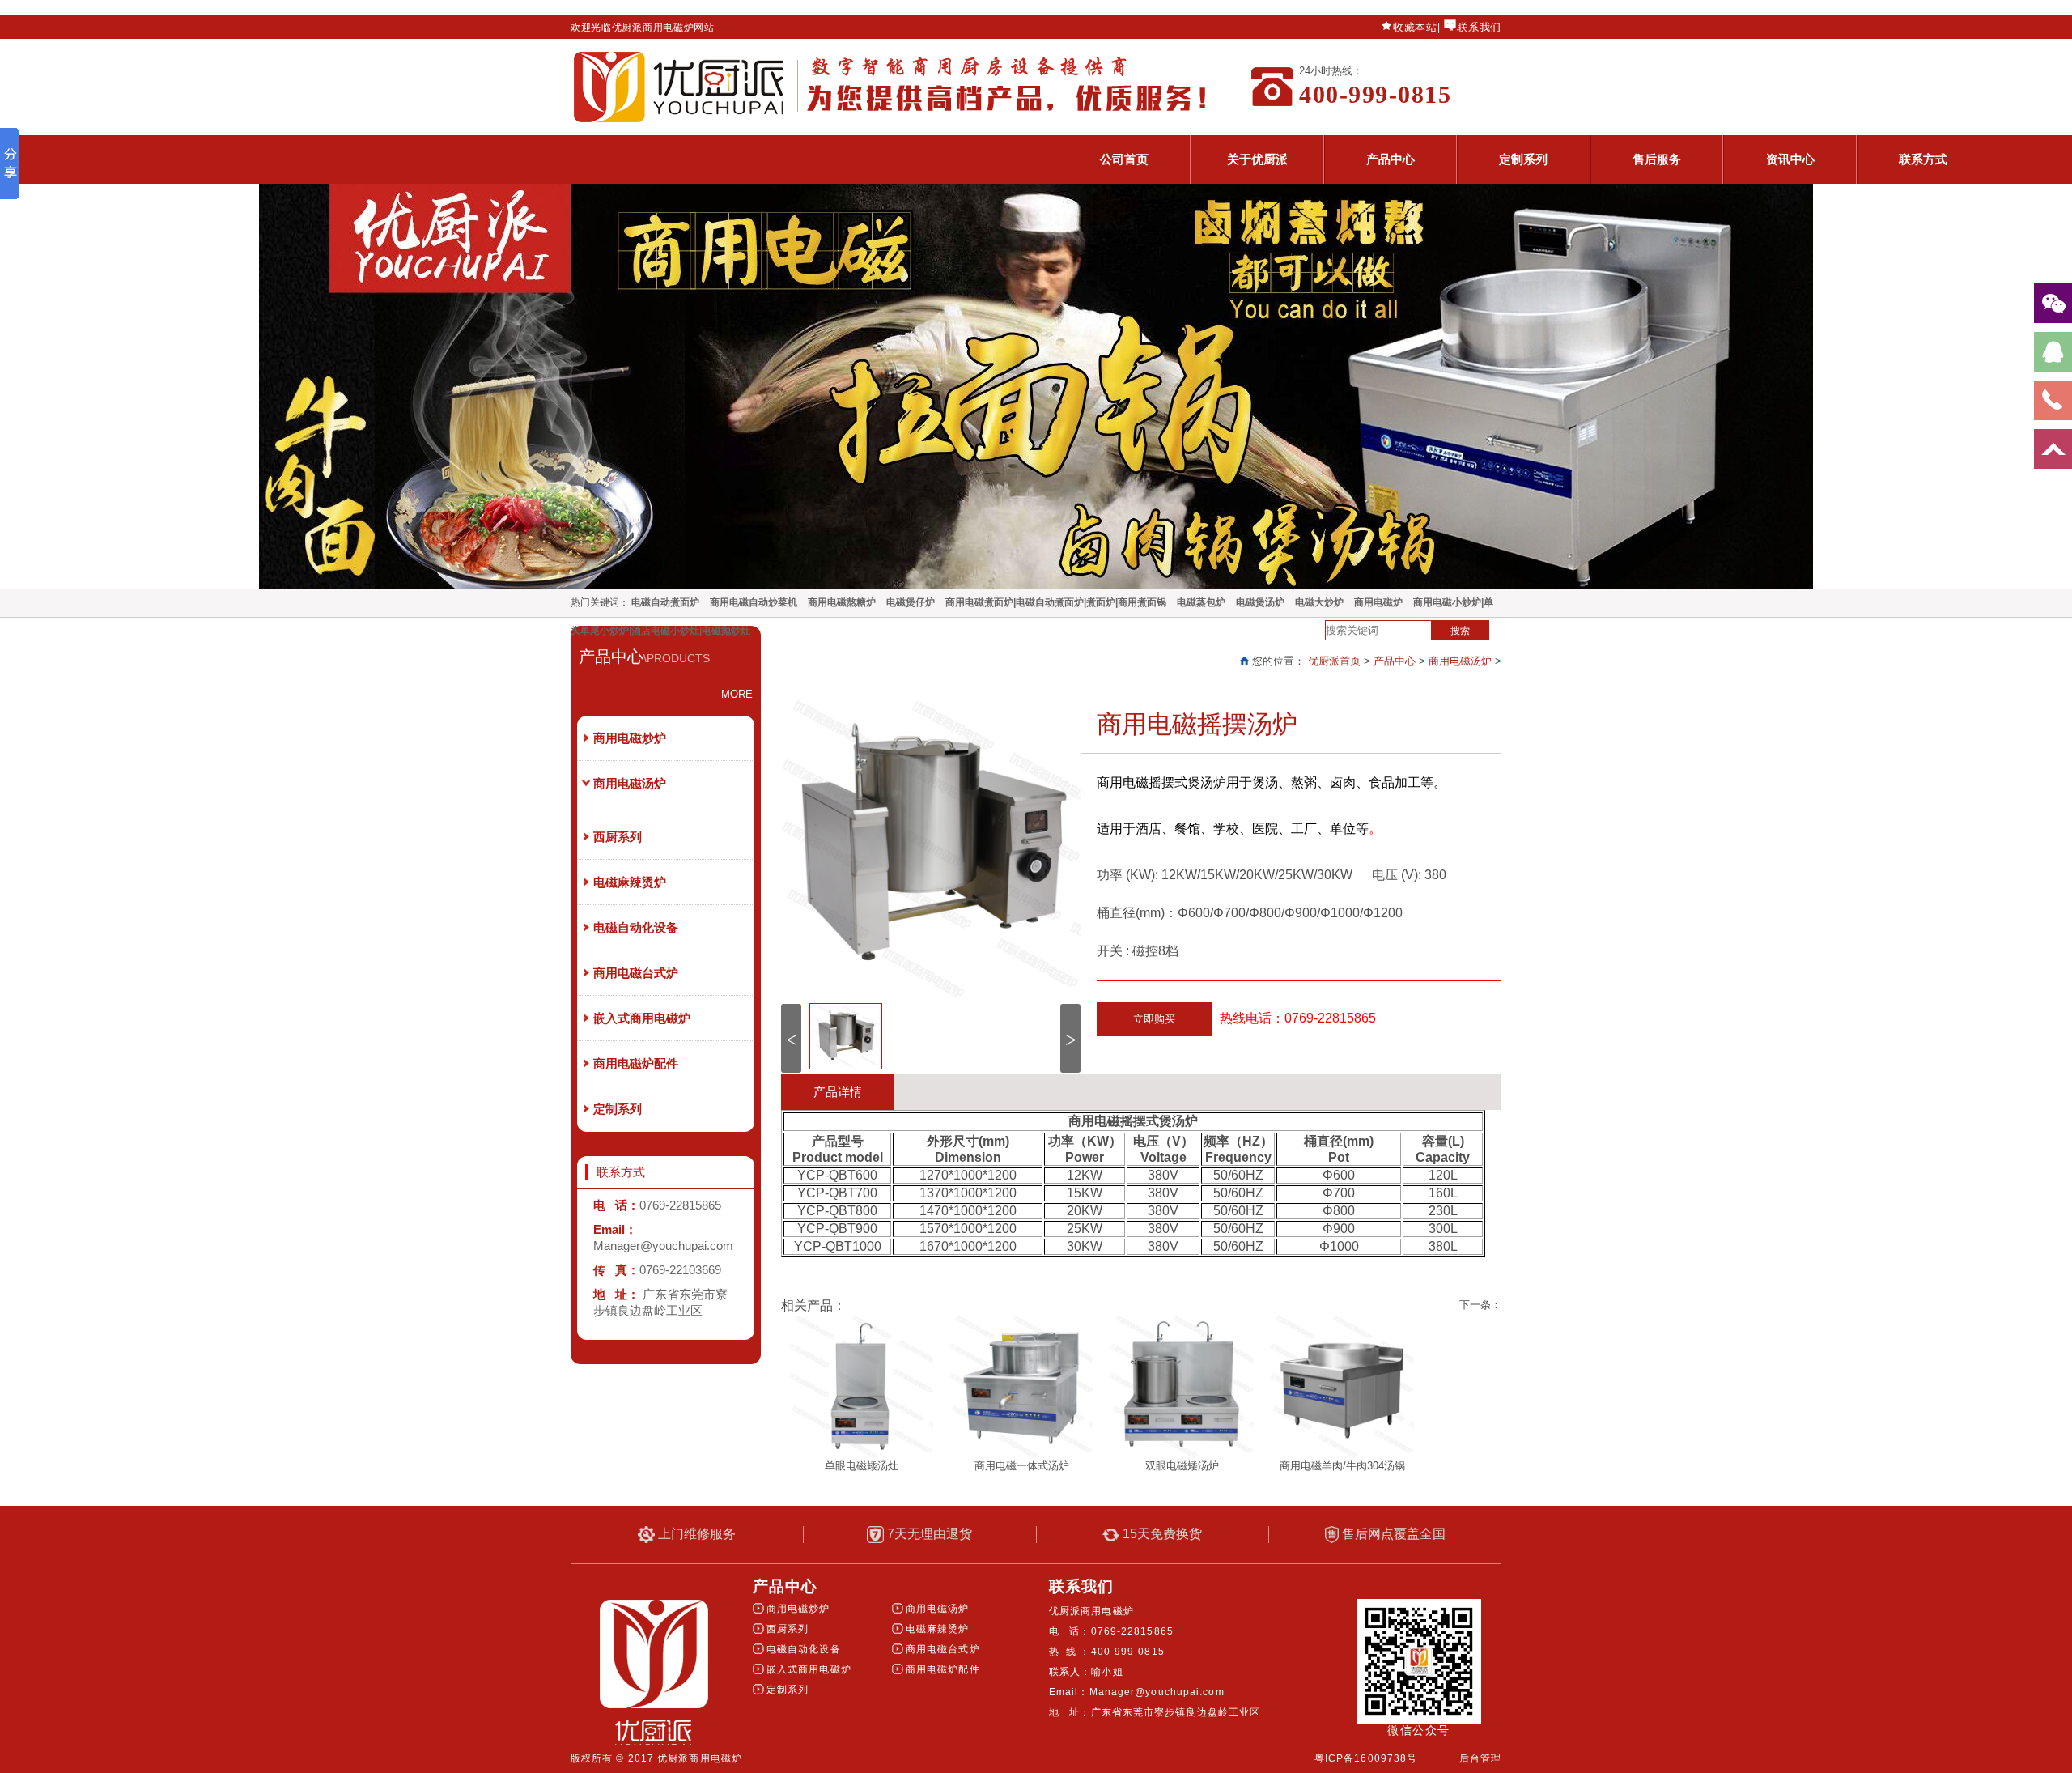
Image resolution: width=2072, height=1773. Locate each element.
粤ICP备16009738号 (1366, 1758)
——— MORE (720, 694)
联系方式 (1923, 159)
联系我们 (1479, 27)
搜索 (1460, 631)
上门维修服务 (695, 1534)
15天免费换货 (1161, 1534)
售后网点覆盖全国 (1392, 1534)
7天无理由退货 (928, 1534)
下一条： (1480, 1305)
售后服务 (1657, 159)
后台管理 (1480, 1758)
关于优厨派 (1257, 159)
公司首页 (1124, 159)
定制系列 (1523, 159)
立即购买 (1154, 1019)
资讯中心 (1790, 159)
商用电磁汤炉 (1460, 661)
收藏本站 (1415, 27)
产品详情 (838, 1092)
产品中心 (1391, 159)
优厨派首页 (1334, 661)
